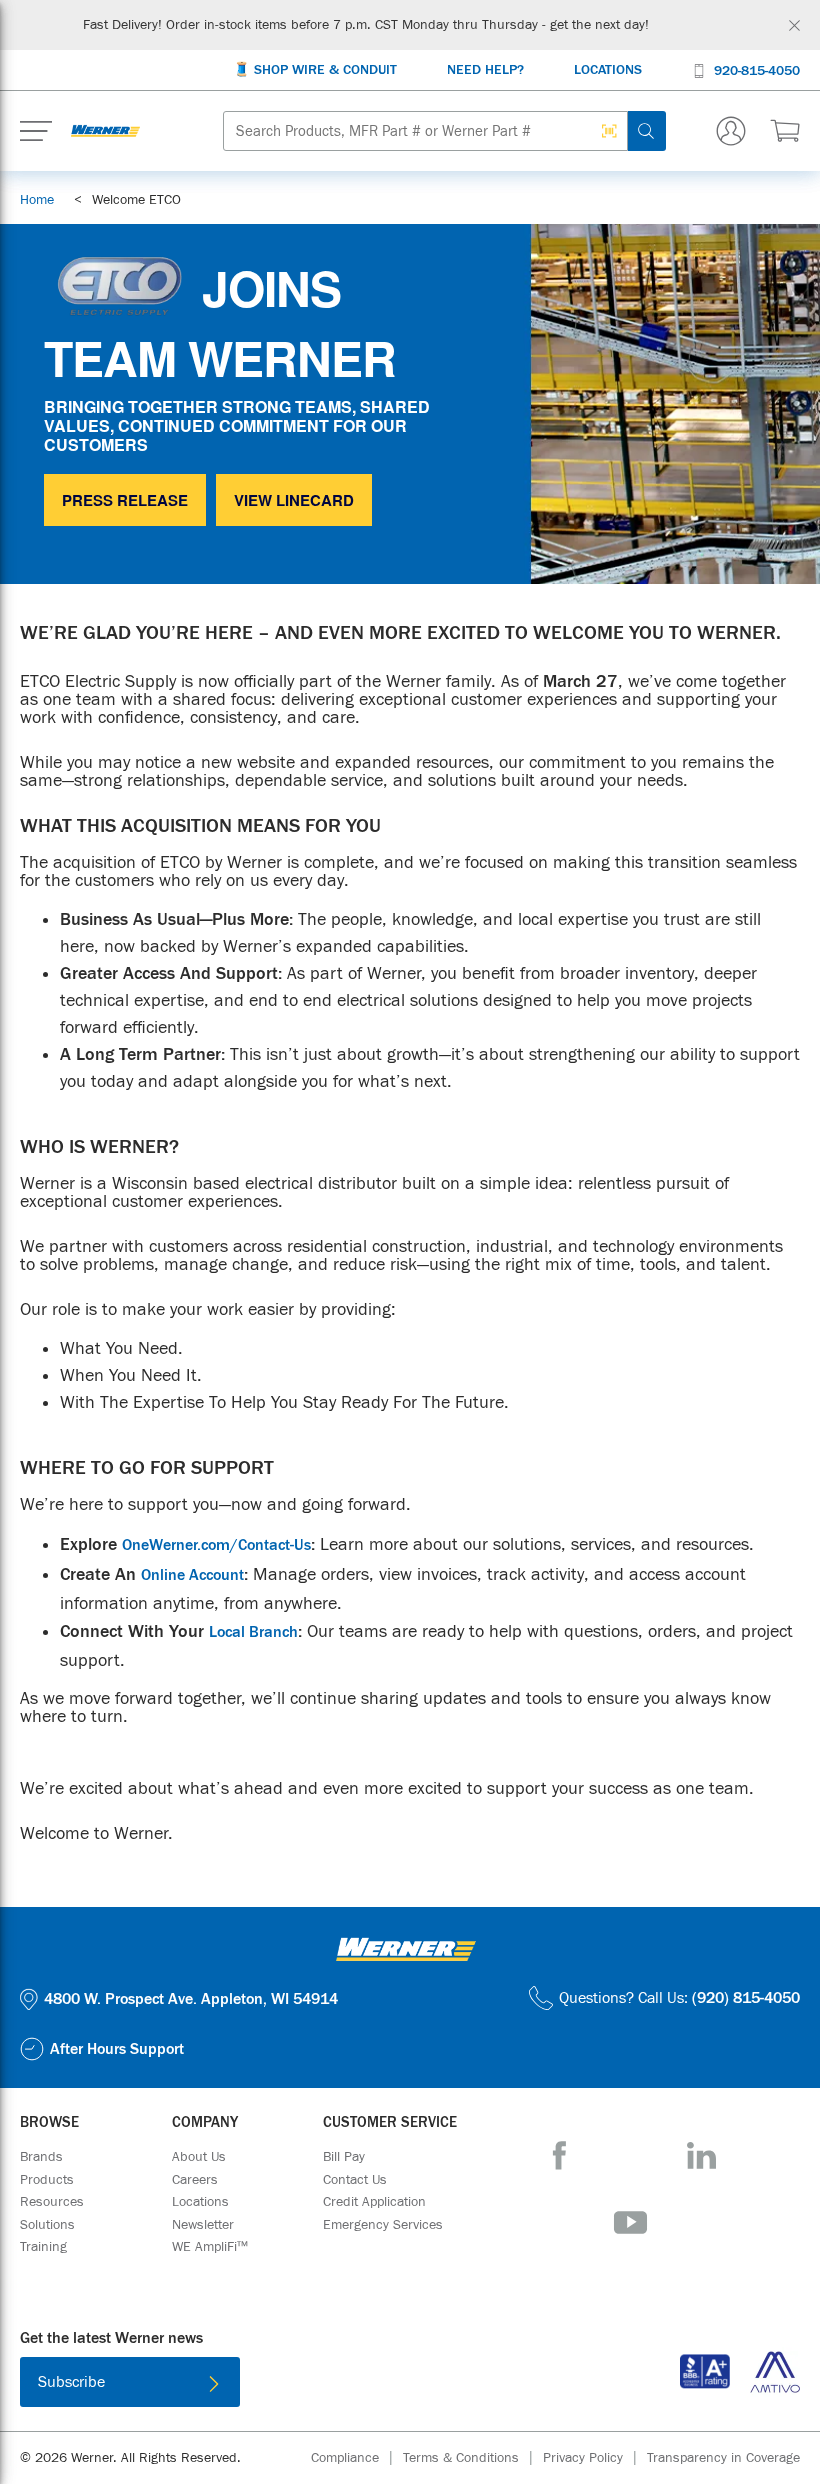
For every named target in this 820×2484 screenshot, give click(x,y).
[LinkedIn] (701, 2155)
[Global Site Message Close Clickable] (794, 25)
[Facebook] (559, 2155)
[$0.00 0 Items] (785, 131)
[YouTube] (630, 2222)
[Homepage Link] (105, 131)
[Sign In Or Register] (731, 131)
